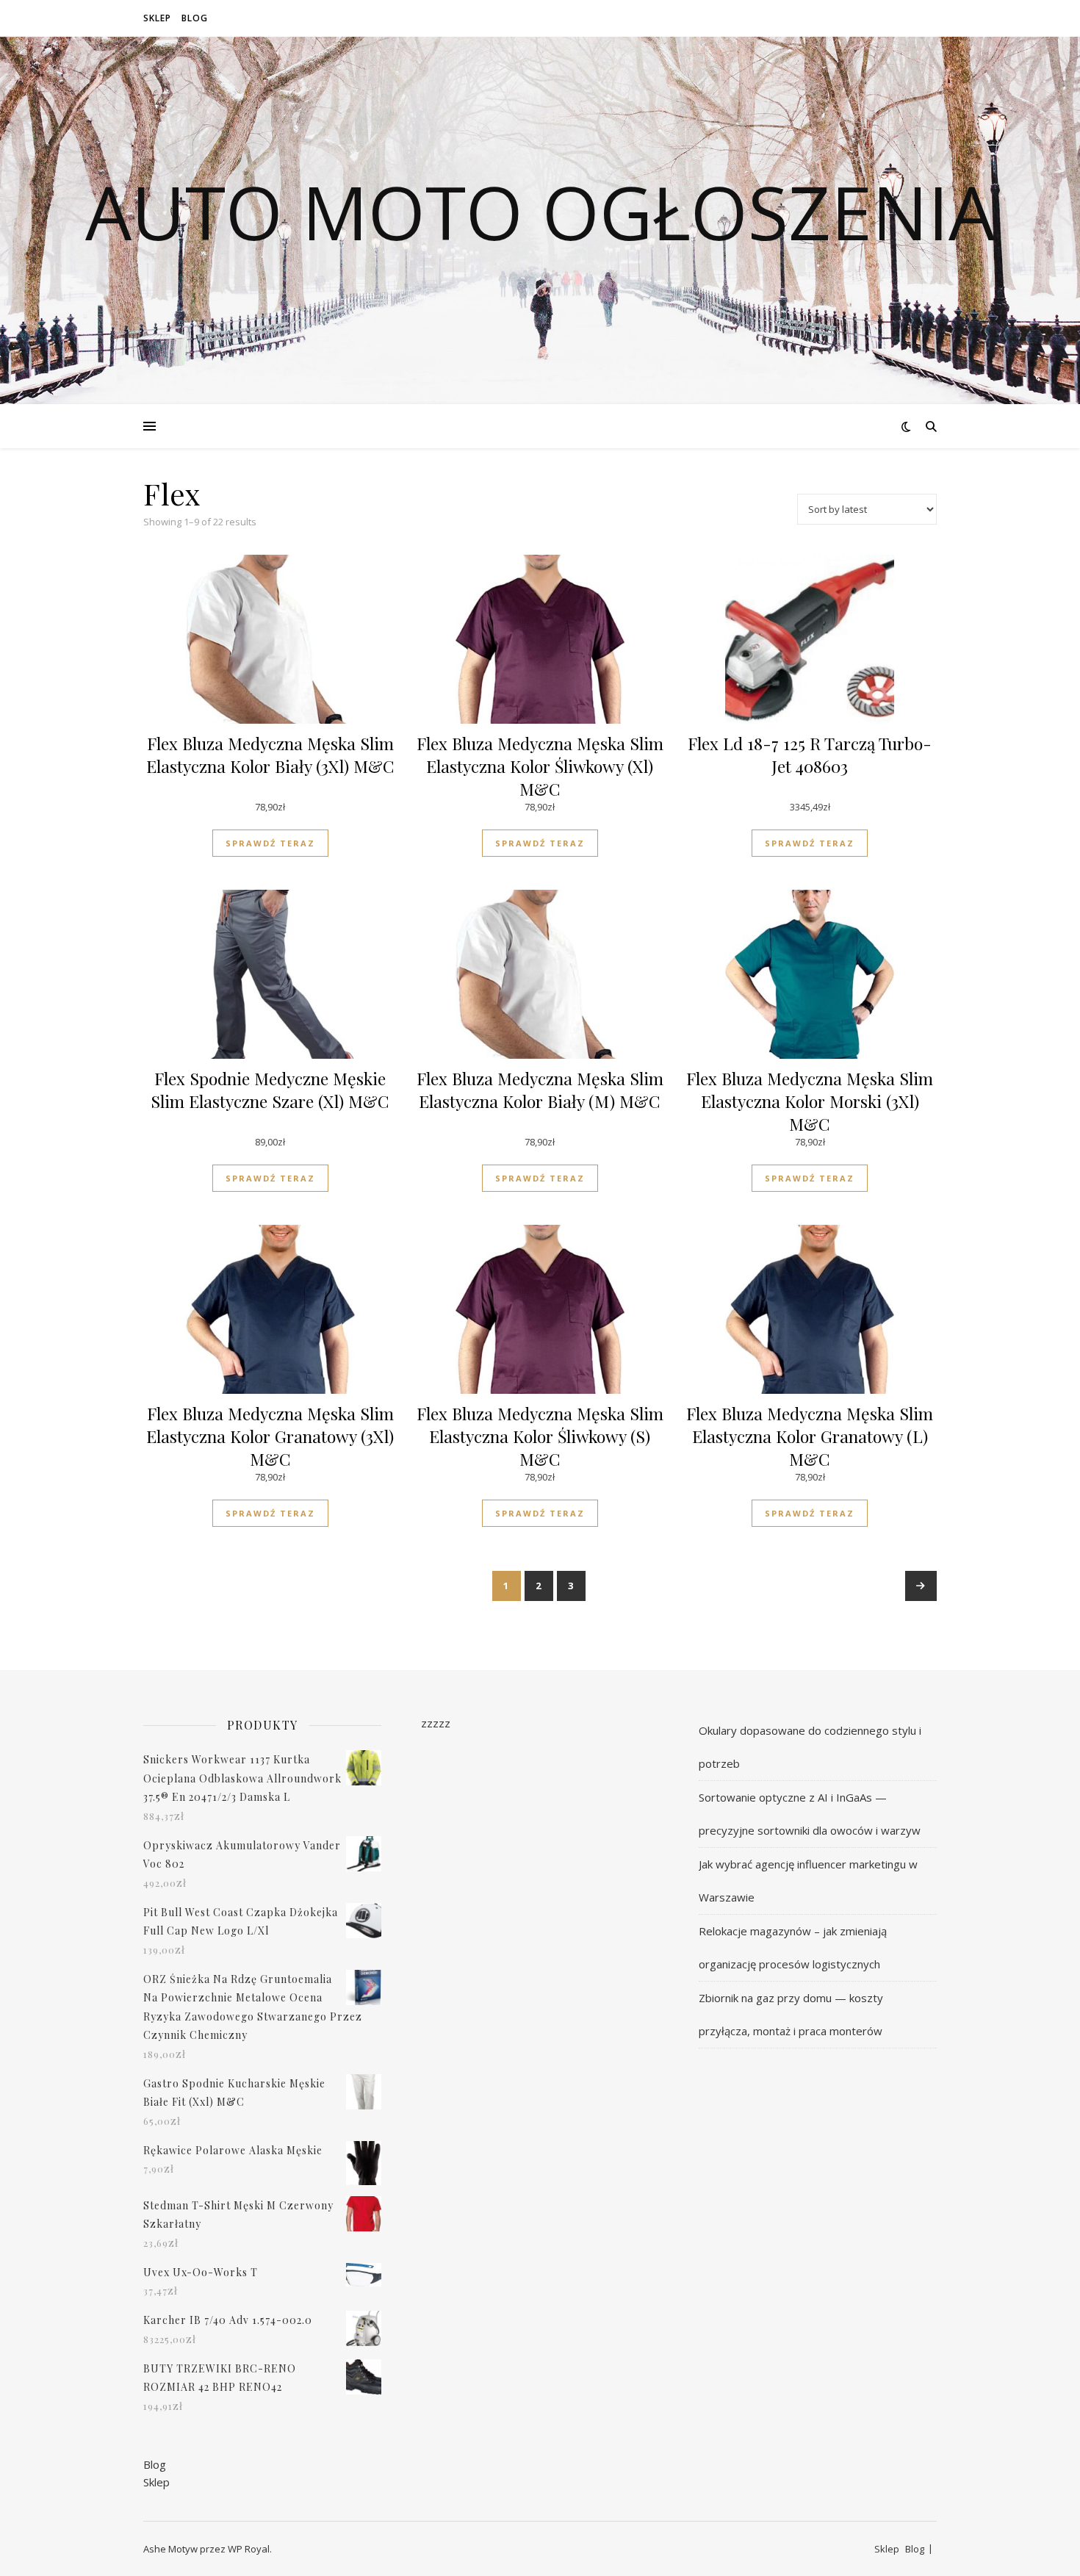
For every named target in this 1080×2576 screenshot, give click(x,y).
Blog (195, 18)
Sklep (157, 18)
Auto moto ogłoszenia (540, 212)
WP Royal (249, 2549)
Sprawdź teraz (270, 843)
